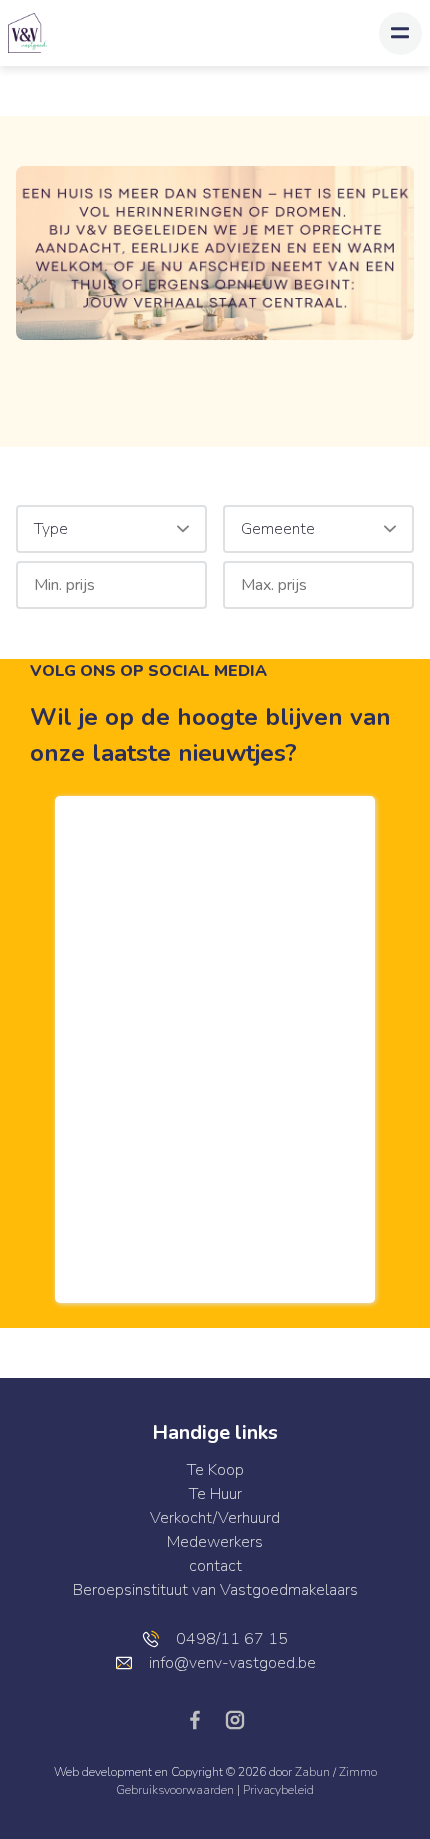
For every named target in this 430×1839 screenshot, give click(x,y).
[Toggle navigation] (400, 33)
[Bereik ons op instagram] (235, 1719)
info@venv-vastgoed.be (232, 1663)
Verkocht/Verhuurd (215, 1518)
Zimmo (358, 1772)
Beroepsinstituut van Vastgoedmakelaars (215, 1590)
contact (215, 1566)
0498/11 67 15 (232, 1639)
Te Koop (215, 1470)
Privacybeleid (278, 1790)
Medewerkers (215, 1542)
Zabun (312, 1772)
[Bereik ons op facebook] (203, 1719)
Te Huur (215, 1494)
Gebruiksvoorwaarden (176, 1790)
